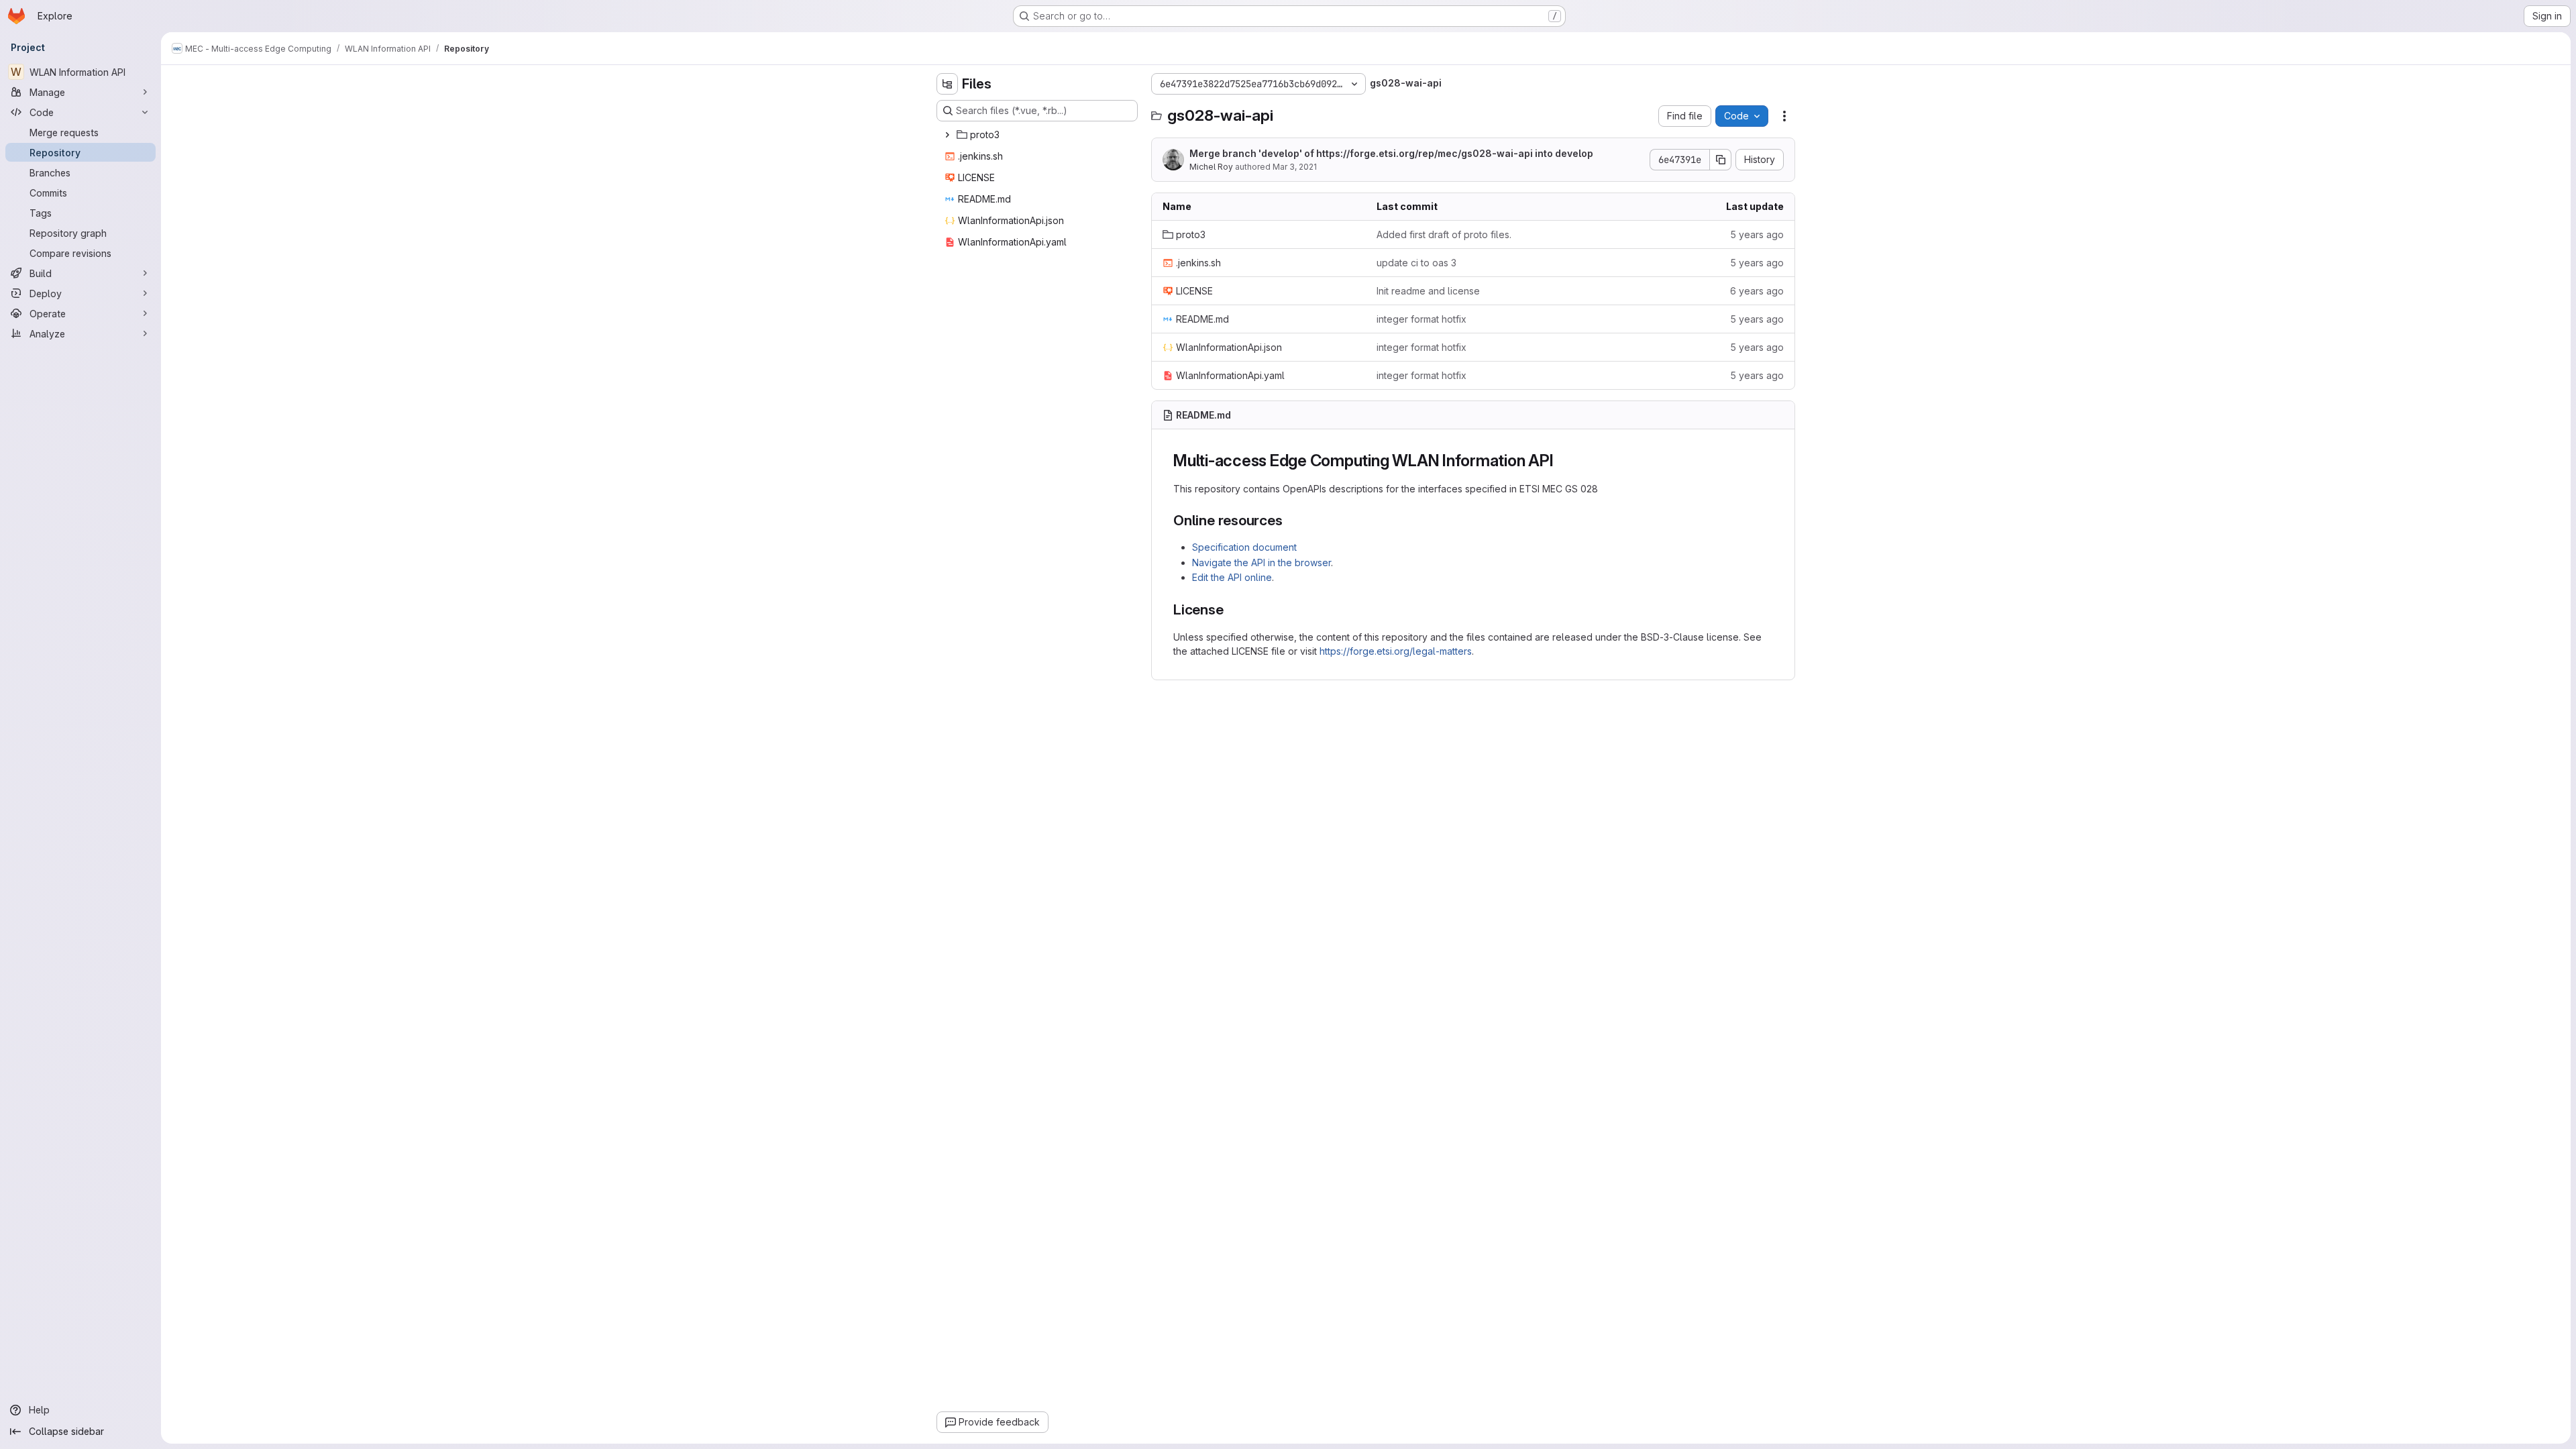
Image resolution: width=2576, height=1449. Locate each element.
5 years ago (1757, 234)
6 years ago (1757, 291)
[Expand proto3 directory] (947, 135)
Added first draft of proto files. (1444, 234)
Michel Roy (1211, 167)
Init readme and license (1428, 291)
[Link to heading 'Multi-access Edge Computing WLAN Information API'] (1562, 461)
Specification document (1244, 547)
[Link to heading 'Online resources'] (1290, 520)
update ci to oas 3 (1416, 263)
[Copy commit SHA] (1721, 160)
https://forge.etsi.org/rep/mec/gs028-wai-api (1425, 153)
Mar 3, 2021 (1295, 167)
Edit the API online (1232, 577)
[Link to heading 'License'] (1231, 609)
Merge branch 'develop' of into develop (1391, 153)
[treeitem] (1038, 135)
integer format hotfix (1421, 319)
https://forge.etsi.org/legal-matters (1396, 651)
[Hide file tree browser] (947, 84)
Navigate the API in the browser (1262, 562)
